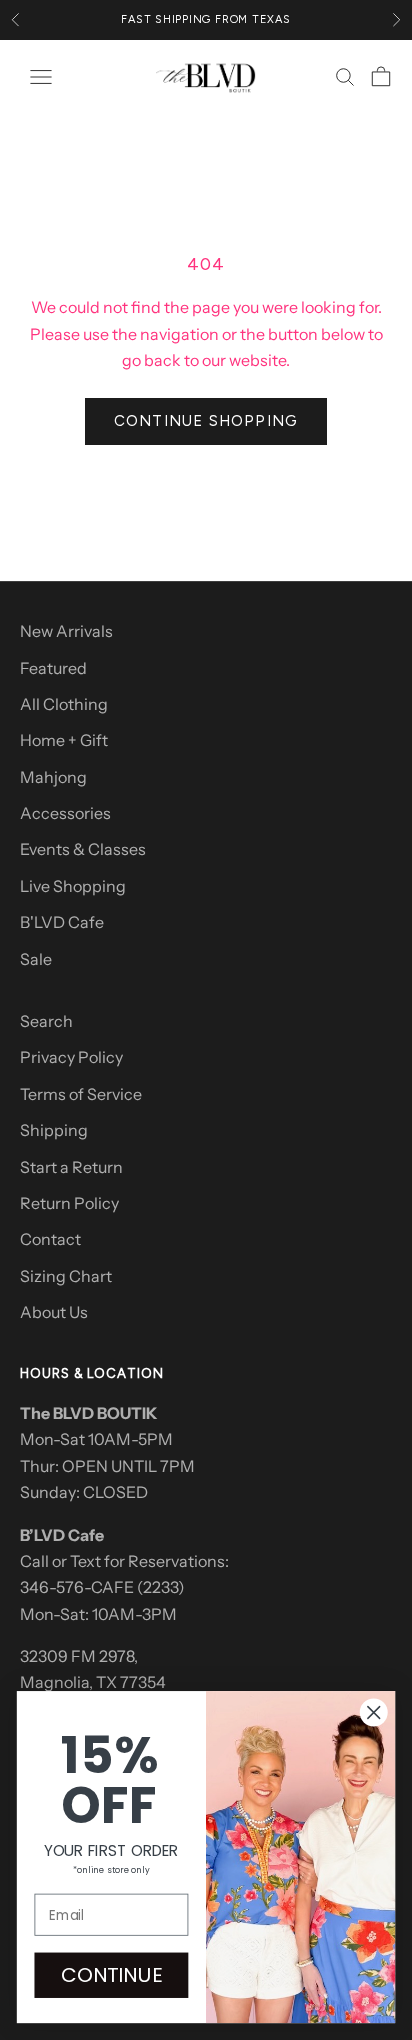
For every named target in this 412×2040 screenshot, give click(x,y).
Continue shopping (206, 421)
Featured (53, 668)
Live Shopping (73, 886)
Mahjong (53, 777)
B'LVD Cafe (62, 922)
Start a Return (71, 1167)
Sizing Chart (66, 1276)
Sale (36, 959)
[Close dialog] (373, 1712)
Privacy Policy (71, 1057)
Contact (50, 1239)
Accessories (65, 813)
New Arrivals (66, 631)
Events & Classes (83, 849)
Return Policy (69, 1203)
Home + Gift (64, 740)
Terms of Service (81, 1094)
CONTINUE (111, 1975)
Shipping (54, 1130)
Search (46, 1021)
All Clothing (64, 704)
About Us (54, 1312)
